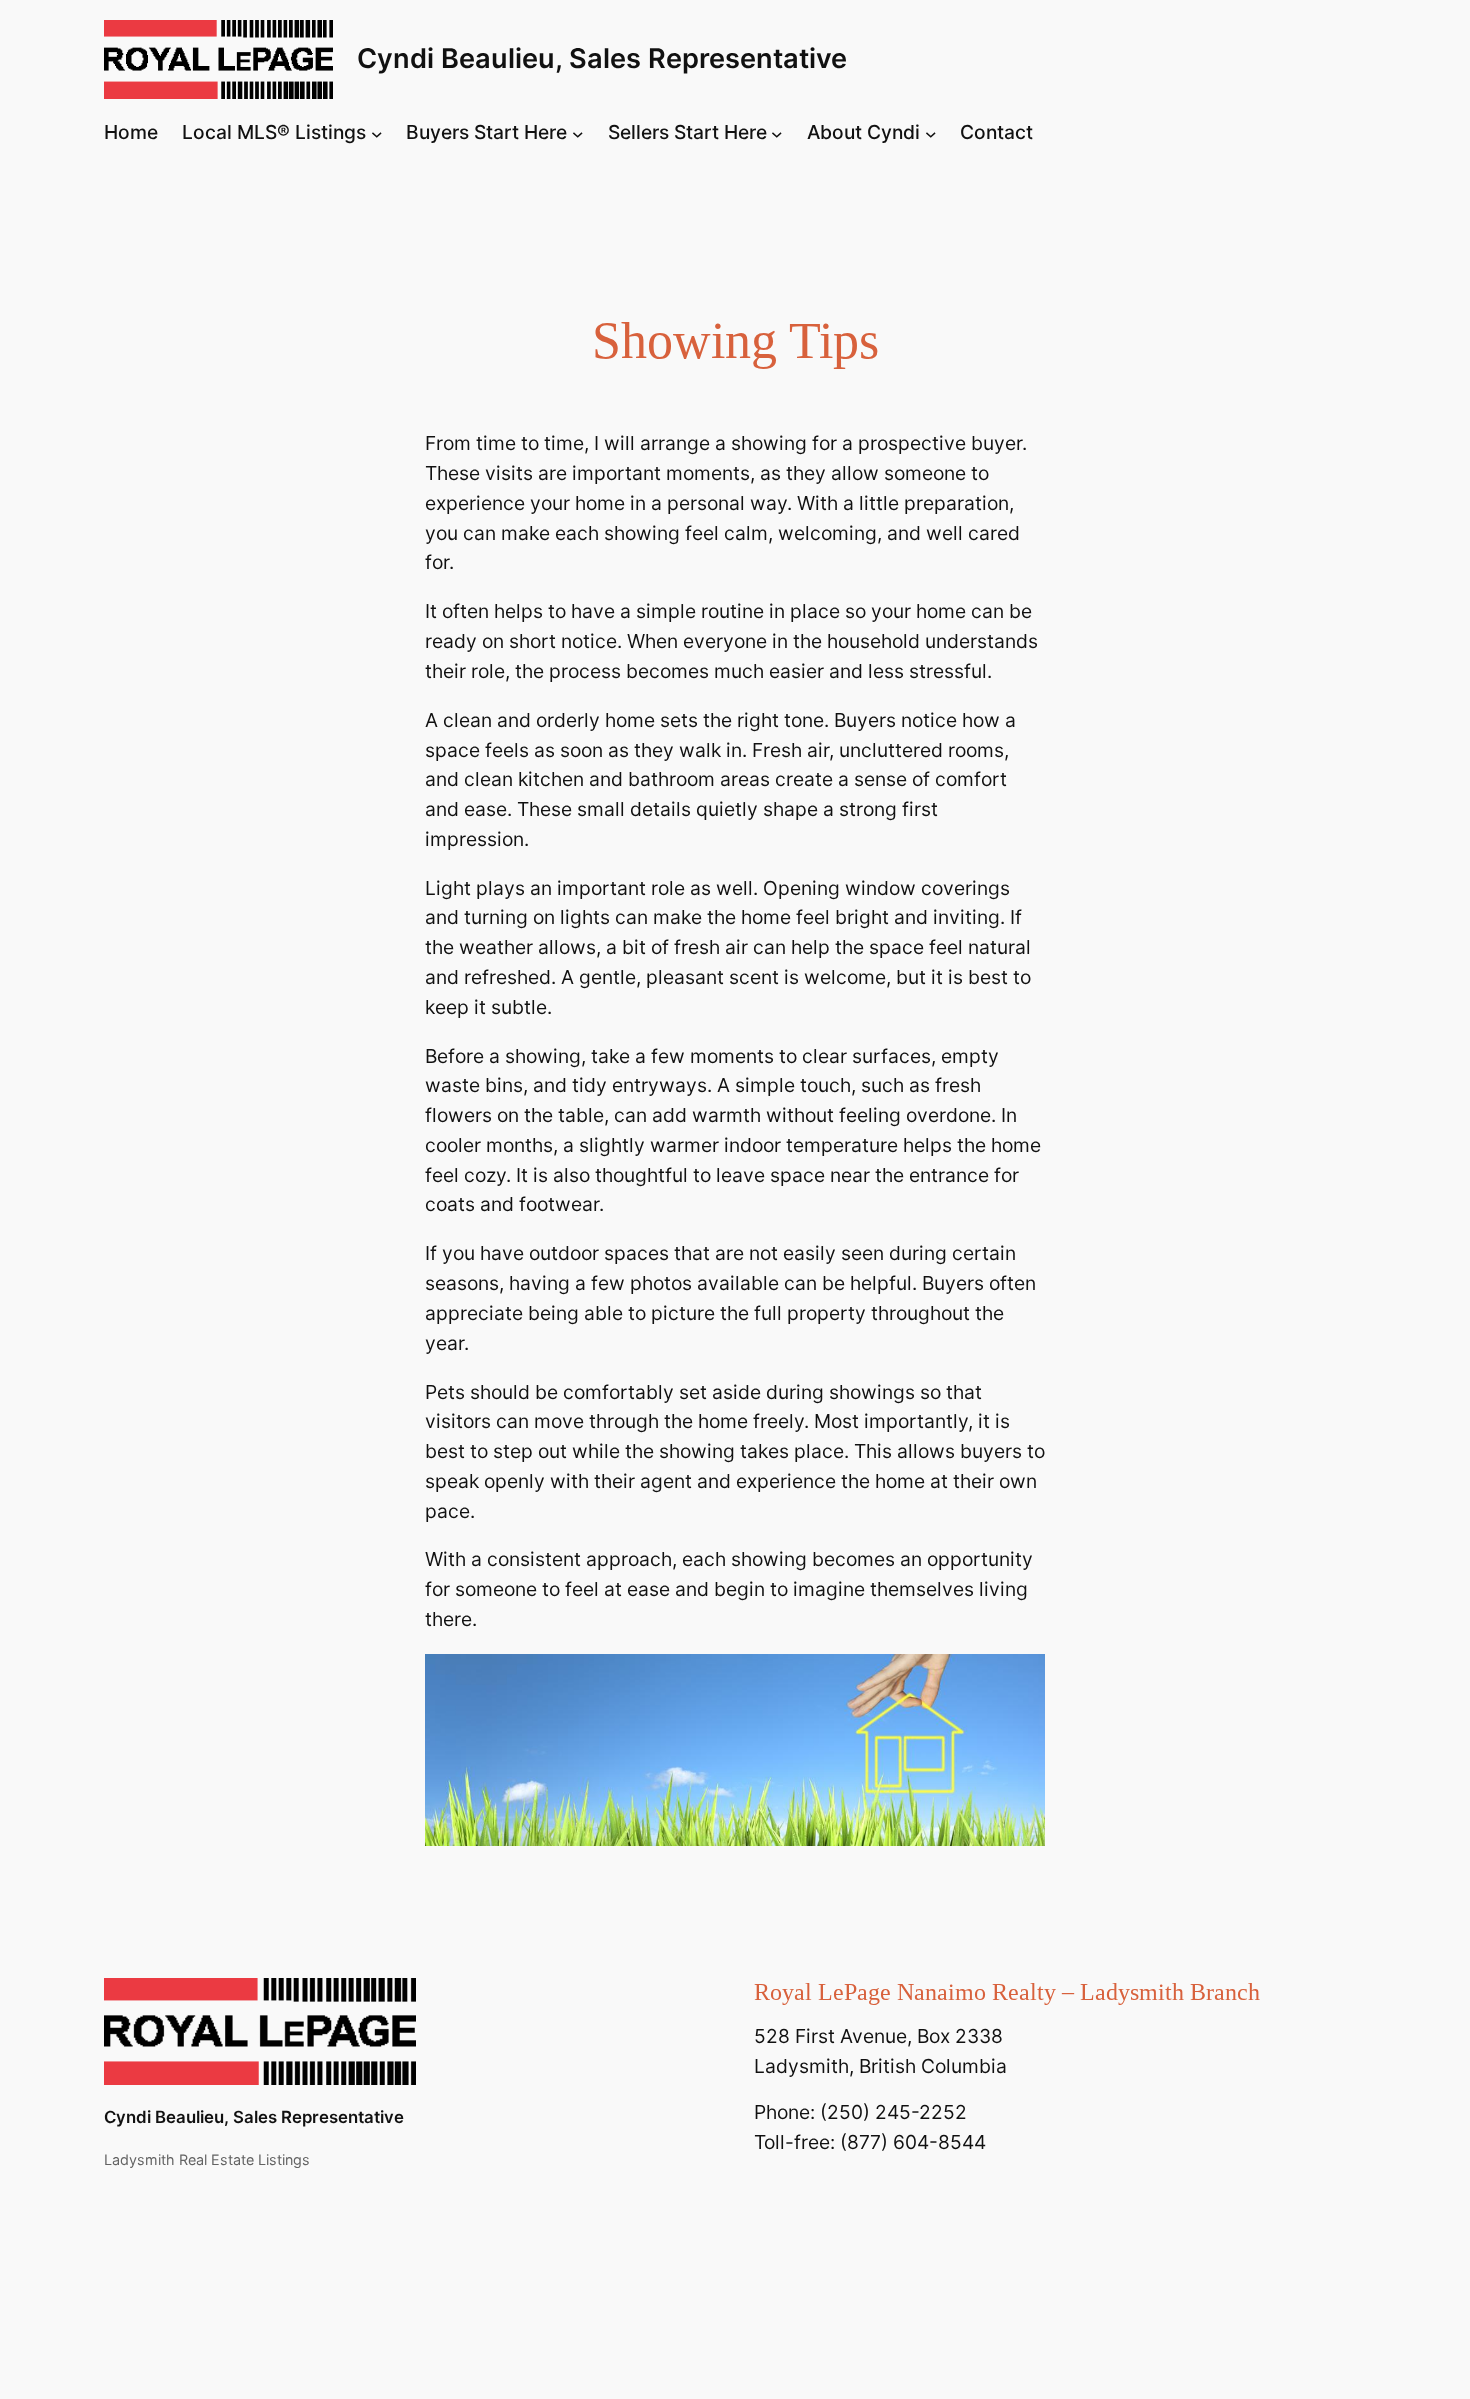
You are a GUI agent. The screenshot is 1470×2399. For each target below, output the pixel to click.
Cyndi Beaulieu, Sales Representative (602, 58)
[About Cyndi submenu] (931, 133)
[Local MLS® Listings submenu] (377, 133)
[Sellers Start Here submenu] (777, 133)
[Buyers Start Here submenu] (578, 133)
